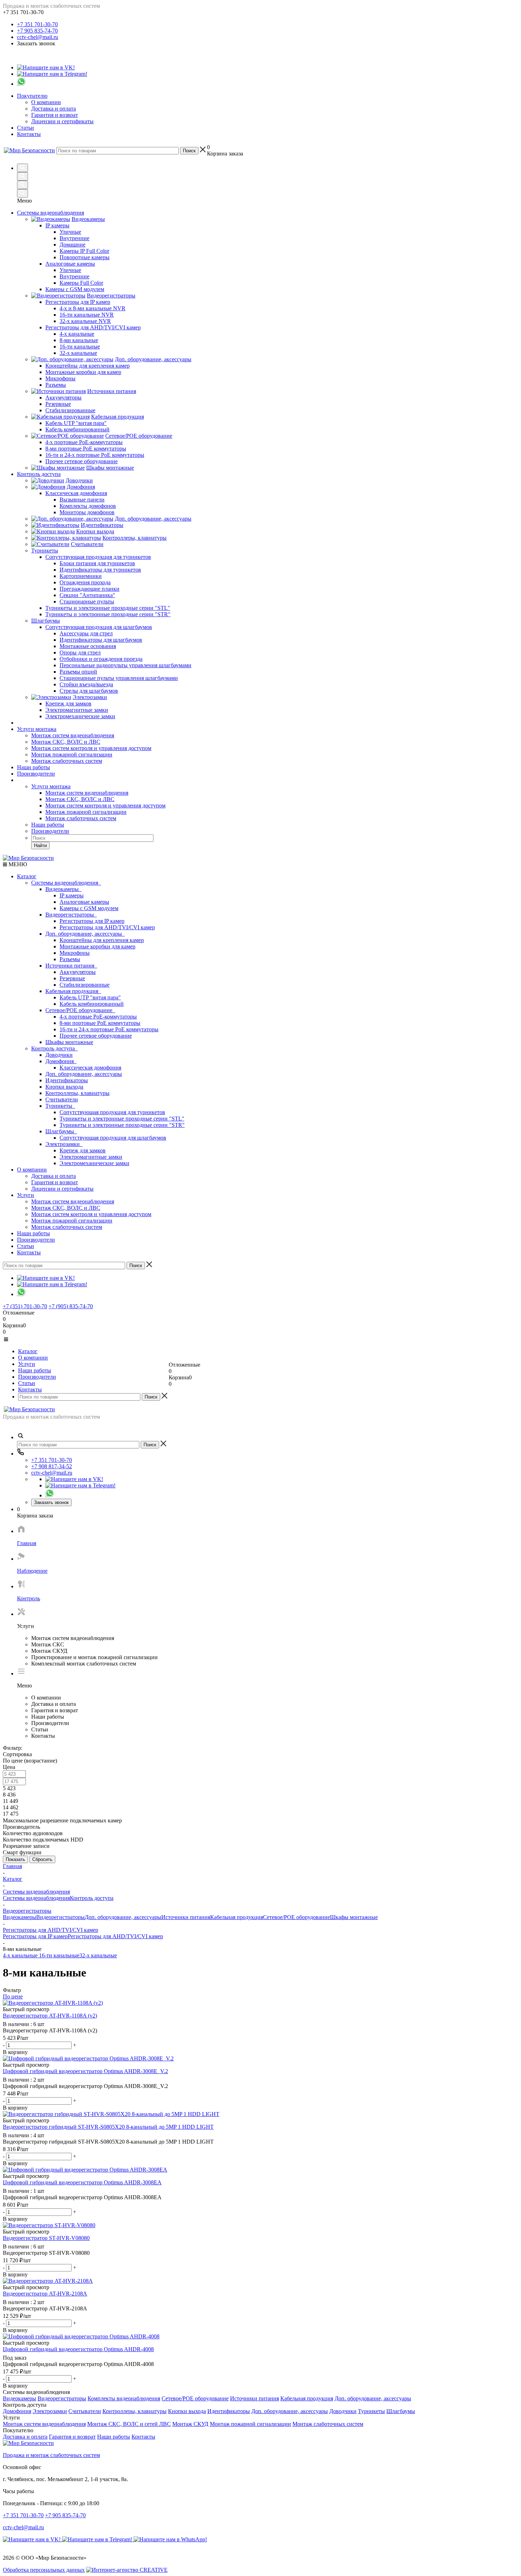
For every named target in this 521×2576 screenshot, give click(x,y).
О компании (46, 102)
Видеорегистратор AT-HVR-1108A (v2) (50, 2030)
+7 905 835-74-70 (37, 31)
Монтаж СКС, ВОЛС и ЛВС (66, 742)
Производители (36, 774)
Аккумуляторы (78, 972)
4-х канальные (21, 1955)
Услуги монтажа (37, 729)
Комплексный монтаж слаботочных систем (84, 1664)
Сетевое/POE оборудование (80, 1010)
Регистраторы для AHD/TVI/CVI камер (107, 927)
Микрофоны (75, 953)
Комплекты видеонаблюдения (124, 2398)
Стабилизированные (85, 985)
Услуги (26, 1195)
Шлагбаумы (61, 1131)
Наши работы (33, 767)
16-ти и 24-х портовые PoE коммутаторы (109, 1029)
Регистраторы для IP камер (92, 921)
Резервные (72, 978)
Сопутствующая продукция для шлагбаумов (113, 1138)
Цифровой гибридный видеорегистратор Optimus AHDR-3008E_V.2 (85, 2086)
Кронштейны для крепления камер (102, 940)
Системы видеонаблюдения (66, 883)
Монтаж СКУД (49, 1651)
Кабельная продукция (73, 991)
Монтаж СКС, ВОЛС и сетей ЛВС (129, 2424)
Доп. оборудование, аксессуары (85, 934)
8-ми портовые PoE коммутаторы (100, 1023)
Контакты (29, 134)
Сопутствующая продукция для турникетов (112, 1112)
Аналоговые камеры (84, 902)
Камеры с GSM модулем (89, 908)
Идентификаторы (67, 1080)
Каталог (27, 876)
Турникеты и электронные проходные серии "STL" (122, 1119)
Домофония (61, 1061)
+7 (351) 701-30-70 (25, 1306)
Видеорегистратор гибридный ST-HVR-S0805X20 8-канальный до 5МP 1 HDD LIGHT (108, 2142)
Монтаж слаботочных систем (67, 761)
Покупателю (32, 96)
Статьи (26, 128)
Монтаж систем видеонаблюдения (73, 735)
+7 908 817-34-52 (52, 1466)
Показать (15, 1859)
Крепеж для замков (83, 1150)
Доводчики (59, 1055)
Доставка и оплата (54, 109)
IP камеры (72, 895)
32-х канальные (98, 1955)
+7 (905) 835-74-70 (71, 1306)
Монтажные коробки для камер (97, 946)
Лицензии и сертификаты (62, 121)
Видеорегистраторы (71, 915)
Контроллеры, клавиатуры (77, 1093)
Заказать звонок (51, 1502)
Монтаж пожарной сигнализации (72, 754)
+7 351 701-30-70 (37, 24)
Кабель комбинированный (92, 1004)
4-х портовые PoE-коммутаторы (98, 1017)
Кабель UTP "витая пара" (90, 997)
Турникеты (60, 1106)
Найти (40, 846)
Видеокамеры (63, 889)
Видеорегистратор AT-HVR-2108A (45, 2308)
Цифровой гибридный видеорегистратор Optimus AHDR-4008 (78, 2364)
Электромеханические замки (94, 1163)
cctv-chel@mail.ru (38, 37)
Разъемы (70, 959)
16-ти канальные (59, 1955)
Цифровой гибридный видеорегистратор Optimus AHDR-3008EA (82, 2197)
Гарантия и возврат (55, 115)
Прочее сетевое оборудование (96, 1036)
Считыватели (62, 1099)
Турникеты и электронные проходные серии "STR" (122, 1125)
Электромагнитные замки (91, 1157)
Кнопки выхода (64, 1087)
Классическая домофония (90, 1068)
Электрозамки (64, 1144)
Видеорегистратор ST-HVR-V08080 (46, 2253)
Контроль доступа (54, 1048)
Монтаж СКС (48, 1644)
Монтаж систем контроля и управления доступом (91, 748)
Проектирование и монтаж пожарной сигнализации (94, 1657)
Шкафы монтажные (69, 1042)
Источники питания (71, 966)
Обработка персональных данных (44, 2570)
